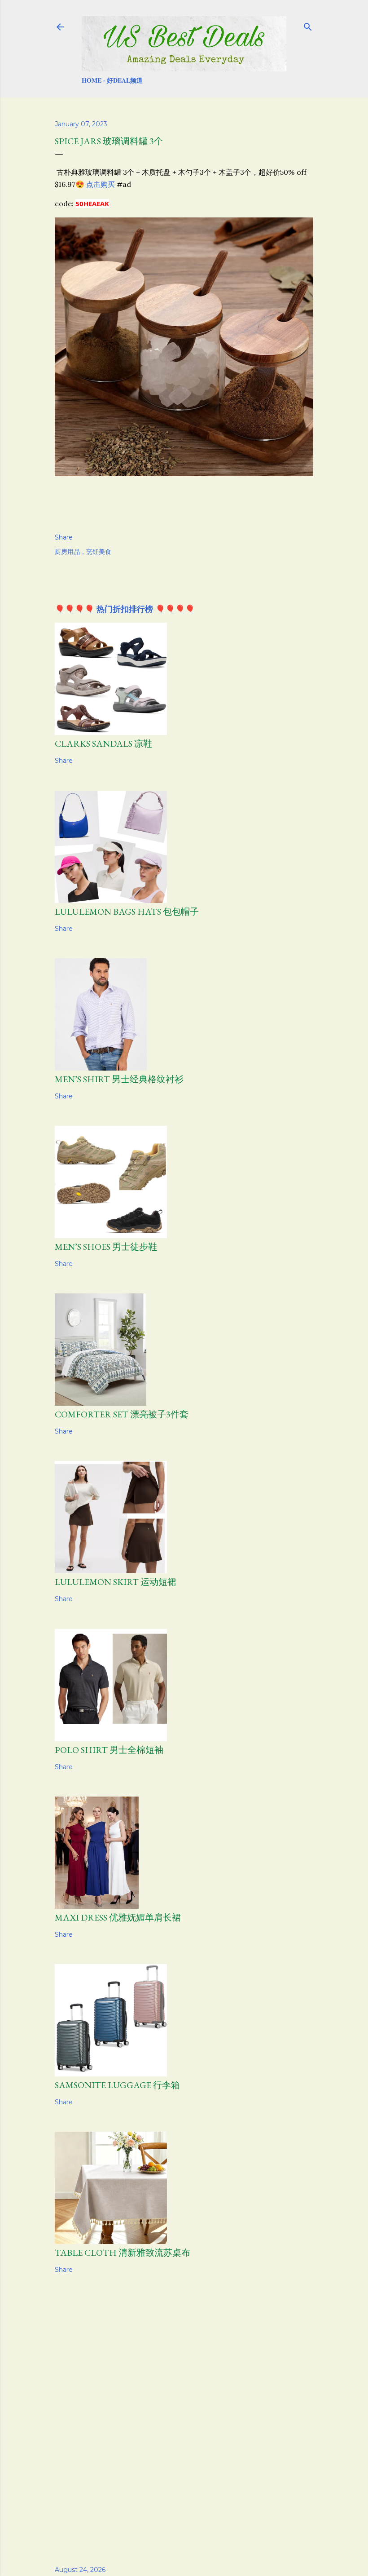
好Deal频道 (125, 80)
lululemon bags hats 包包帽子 (127, 912)
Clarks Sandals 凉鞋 (103, 744)
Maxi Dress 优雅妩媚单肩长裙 (118, 1917)
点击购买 (101, 184)
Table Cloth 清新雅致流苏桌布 (123, 2253)
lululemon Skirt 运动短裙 (116, 1582)
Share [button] (64, 537)
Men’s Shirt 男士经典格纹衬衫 (119, 1079)
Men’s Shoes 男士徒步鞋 (106, 1247)
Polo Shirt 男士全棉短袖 (109, 1750)
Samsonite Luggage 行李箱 (117, 2085)
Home (92, 80)
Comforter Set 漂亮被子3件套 (122, 1414)
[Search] (308, 25)
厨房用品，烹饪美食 (83, 552)
